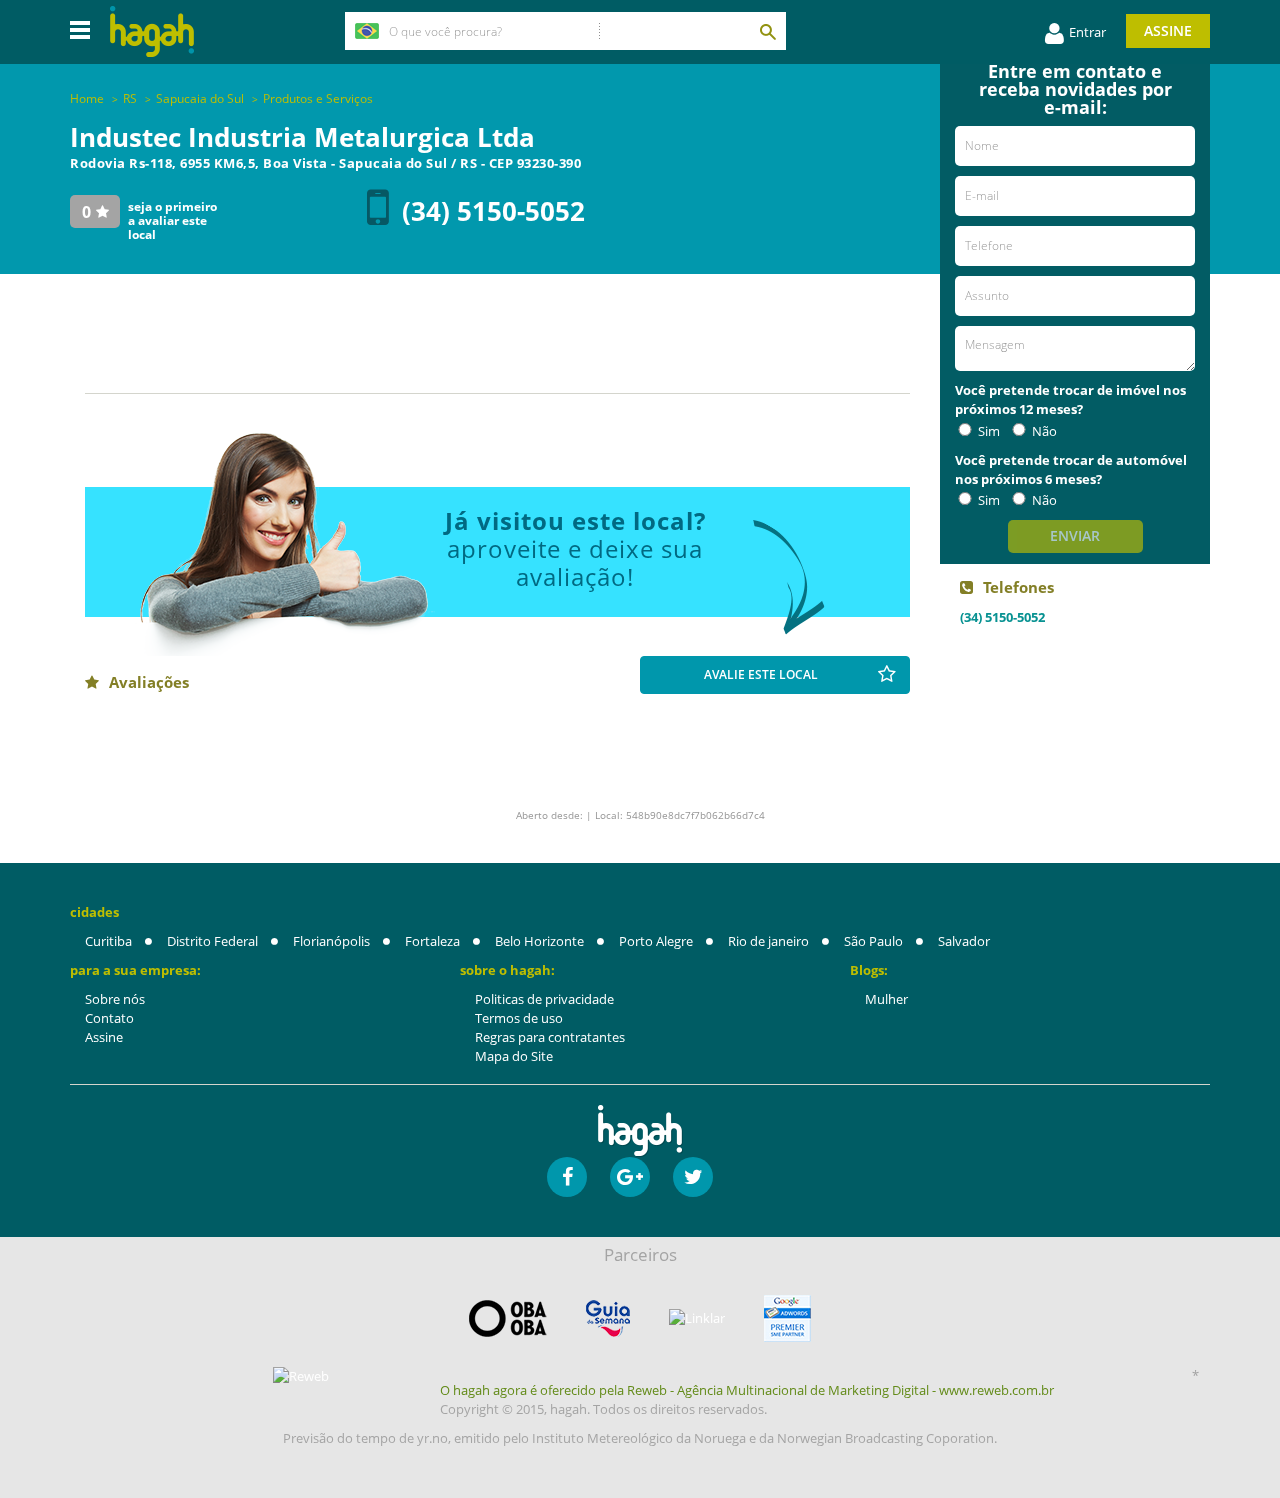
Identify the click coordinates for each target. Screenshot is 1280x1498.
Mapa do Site (514, 1056)
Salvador (964, 941)
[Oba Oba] (508, 1318)
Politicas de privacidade (544, 999)
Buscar (767, 31)
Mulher (886, 999)
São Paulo (873, 941)
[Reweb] (302, 1376)
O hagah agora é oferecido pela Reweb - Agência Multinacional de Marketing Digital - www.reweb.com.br (747, 1390)
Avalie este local (761, 674)
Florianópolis (331, 941)
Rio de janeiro (768, 941)
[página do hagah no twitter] (693, 1177)
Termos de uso (519, 1018)
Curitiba (108, 941)
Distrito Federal (212, 941)
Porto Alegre (656, 941)
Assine (1168, 30)
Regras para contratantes (550, 1037)
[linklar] (697, 1318)
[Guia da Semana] (608, 1318)
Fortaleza (432, 941)
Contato (109, 1018)
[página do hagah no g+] (630, 1177)
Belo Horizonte (539, 941)
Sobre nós (115, 999)
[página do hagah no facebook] (567, 1177)
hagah (152, 31)
